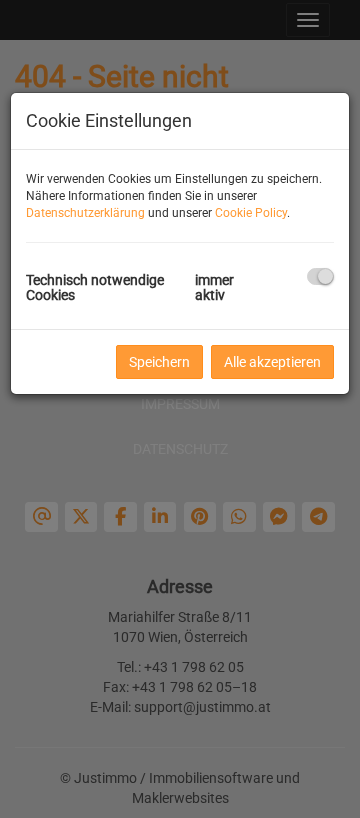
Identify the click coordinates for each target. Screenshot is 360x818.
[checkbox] (320, 276)
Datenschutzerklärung (85, 213)
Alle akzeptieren (272, 362)
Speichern (159, 362)
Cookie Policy (251, 213)
